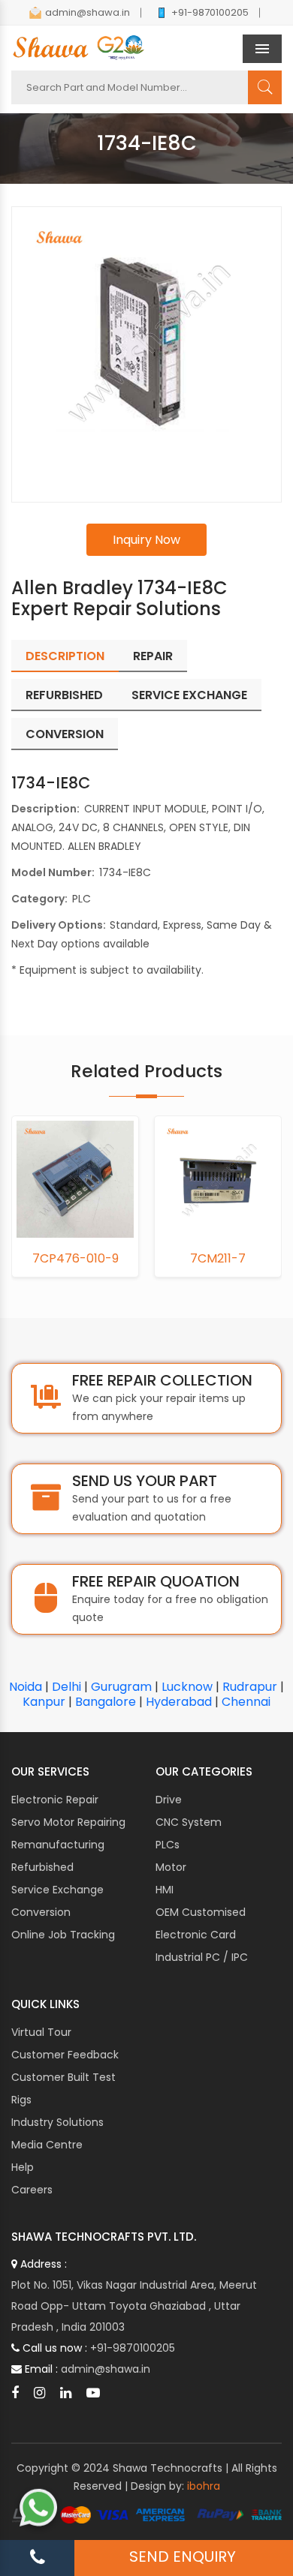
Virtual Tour (41, 2032)
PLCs (168, 1845)
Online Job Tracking (63, 1935)
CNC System (189, 1822)
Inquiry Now (146, 540)
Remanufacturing (58, 1845)
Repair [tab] (153, 656)
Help (23, 2167)
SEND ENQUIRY (183, 2556)
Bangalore (106, 1702)
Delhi (66, 1687)
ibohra (204, 2486)
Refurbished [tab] (64, 695)
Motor (171, 1867)
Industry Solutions (57, 2122)
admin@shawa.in (88, 12)
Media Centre (47, 2145)
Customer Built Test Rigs (63, 2088)
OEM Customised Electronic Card (201, 1923)
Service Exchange (57, 1890)
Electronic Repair (55, 1800)
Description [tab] (65, 656)
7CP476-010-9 (76, 1259)
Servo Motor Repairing (68, 1822)
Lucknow (187, 1687)
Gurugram (121, 1687)
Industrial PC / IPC (202, 1957)
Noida (26, 1687)
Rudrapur (250, 1687)
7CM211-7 (218, 1259)
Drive (169, 1800)
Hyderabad (179, 1702)
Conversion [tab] (65, 734)
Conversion (41, 1912)
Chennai (246, 1702)
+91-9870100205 (210, 12)
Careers (32, 2190)
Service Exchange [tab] (189, 695)
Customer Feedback (65, 2055)
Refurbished (42, 1867)
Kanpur (44, 1702)
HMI (165, 1890)
